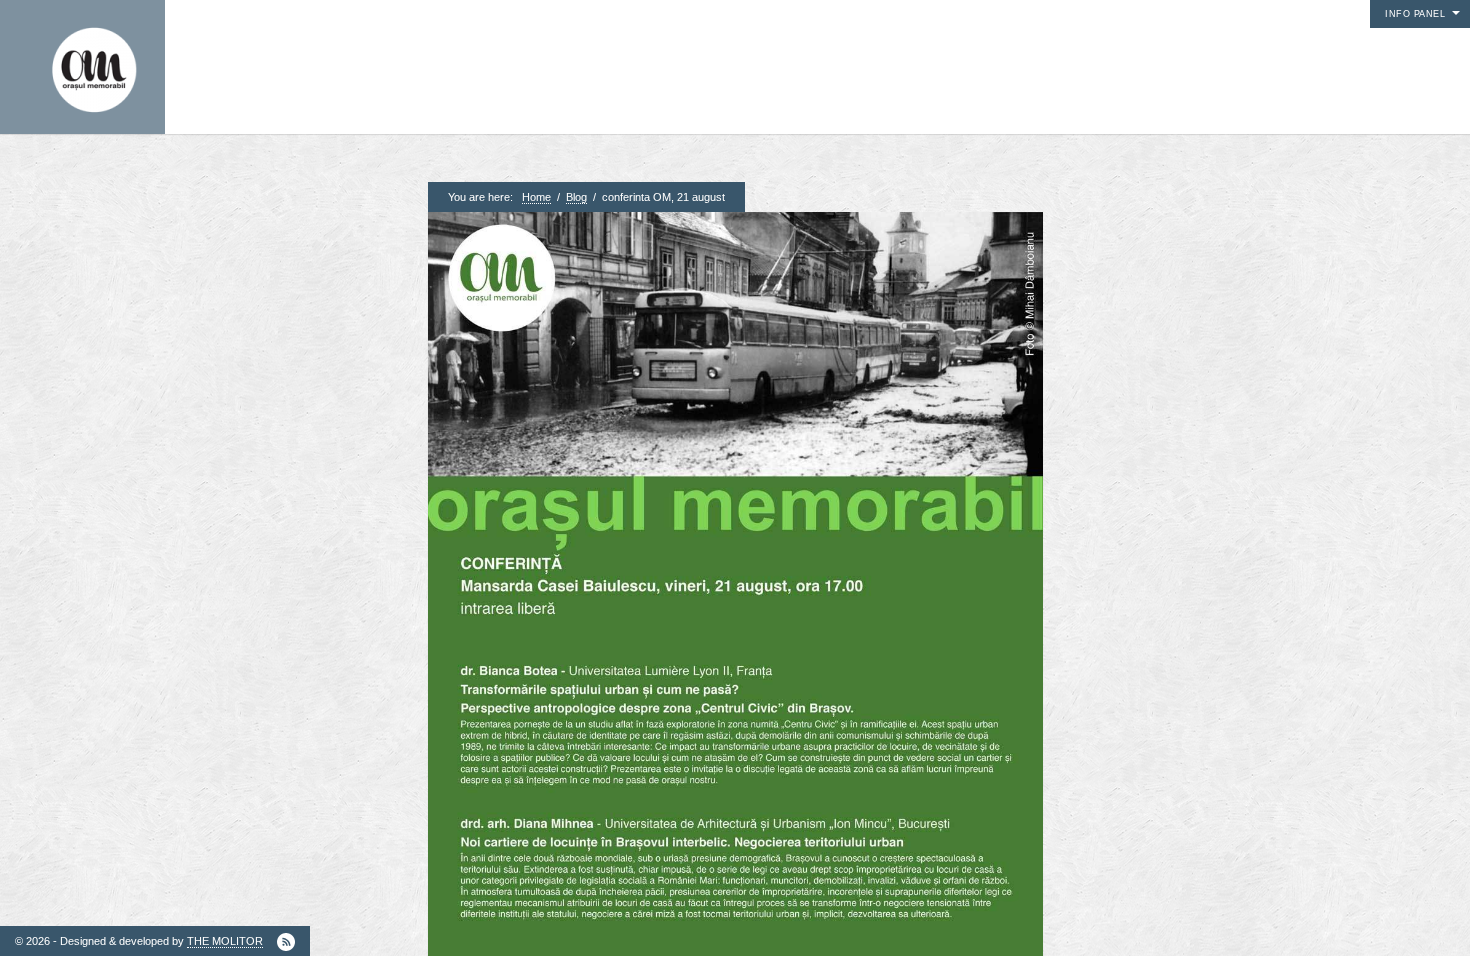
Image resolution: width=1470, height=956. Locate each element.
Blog (576, 197)
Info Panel (1415, 14)
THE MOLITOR (225, 941)
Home (536, 197)
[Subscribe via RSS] (286, 942)
